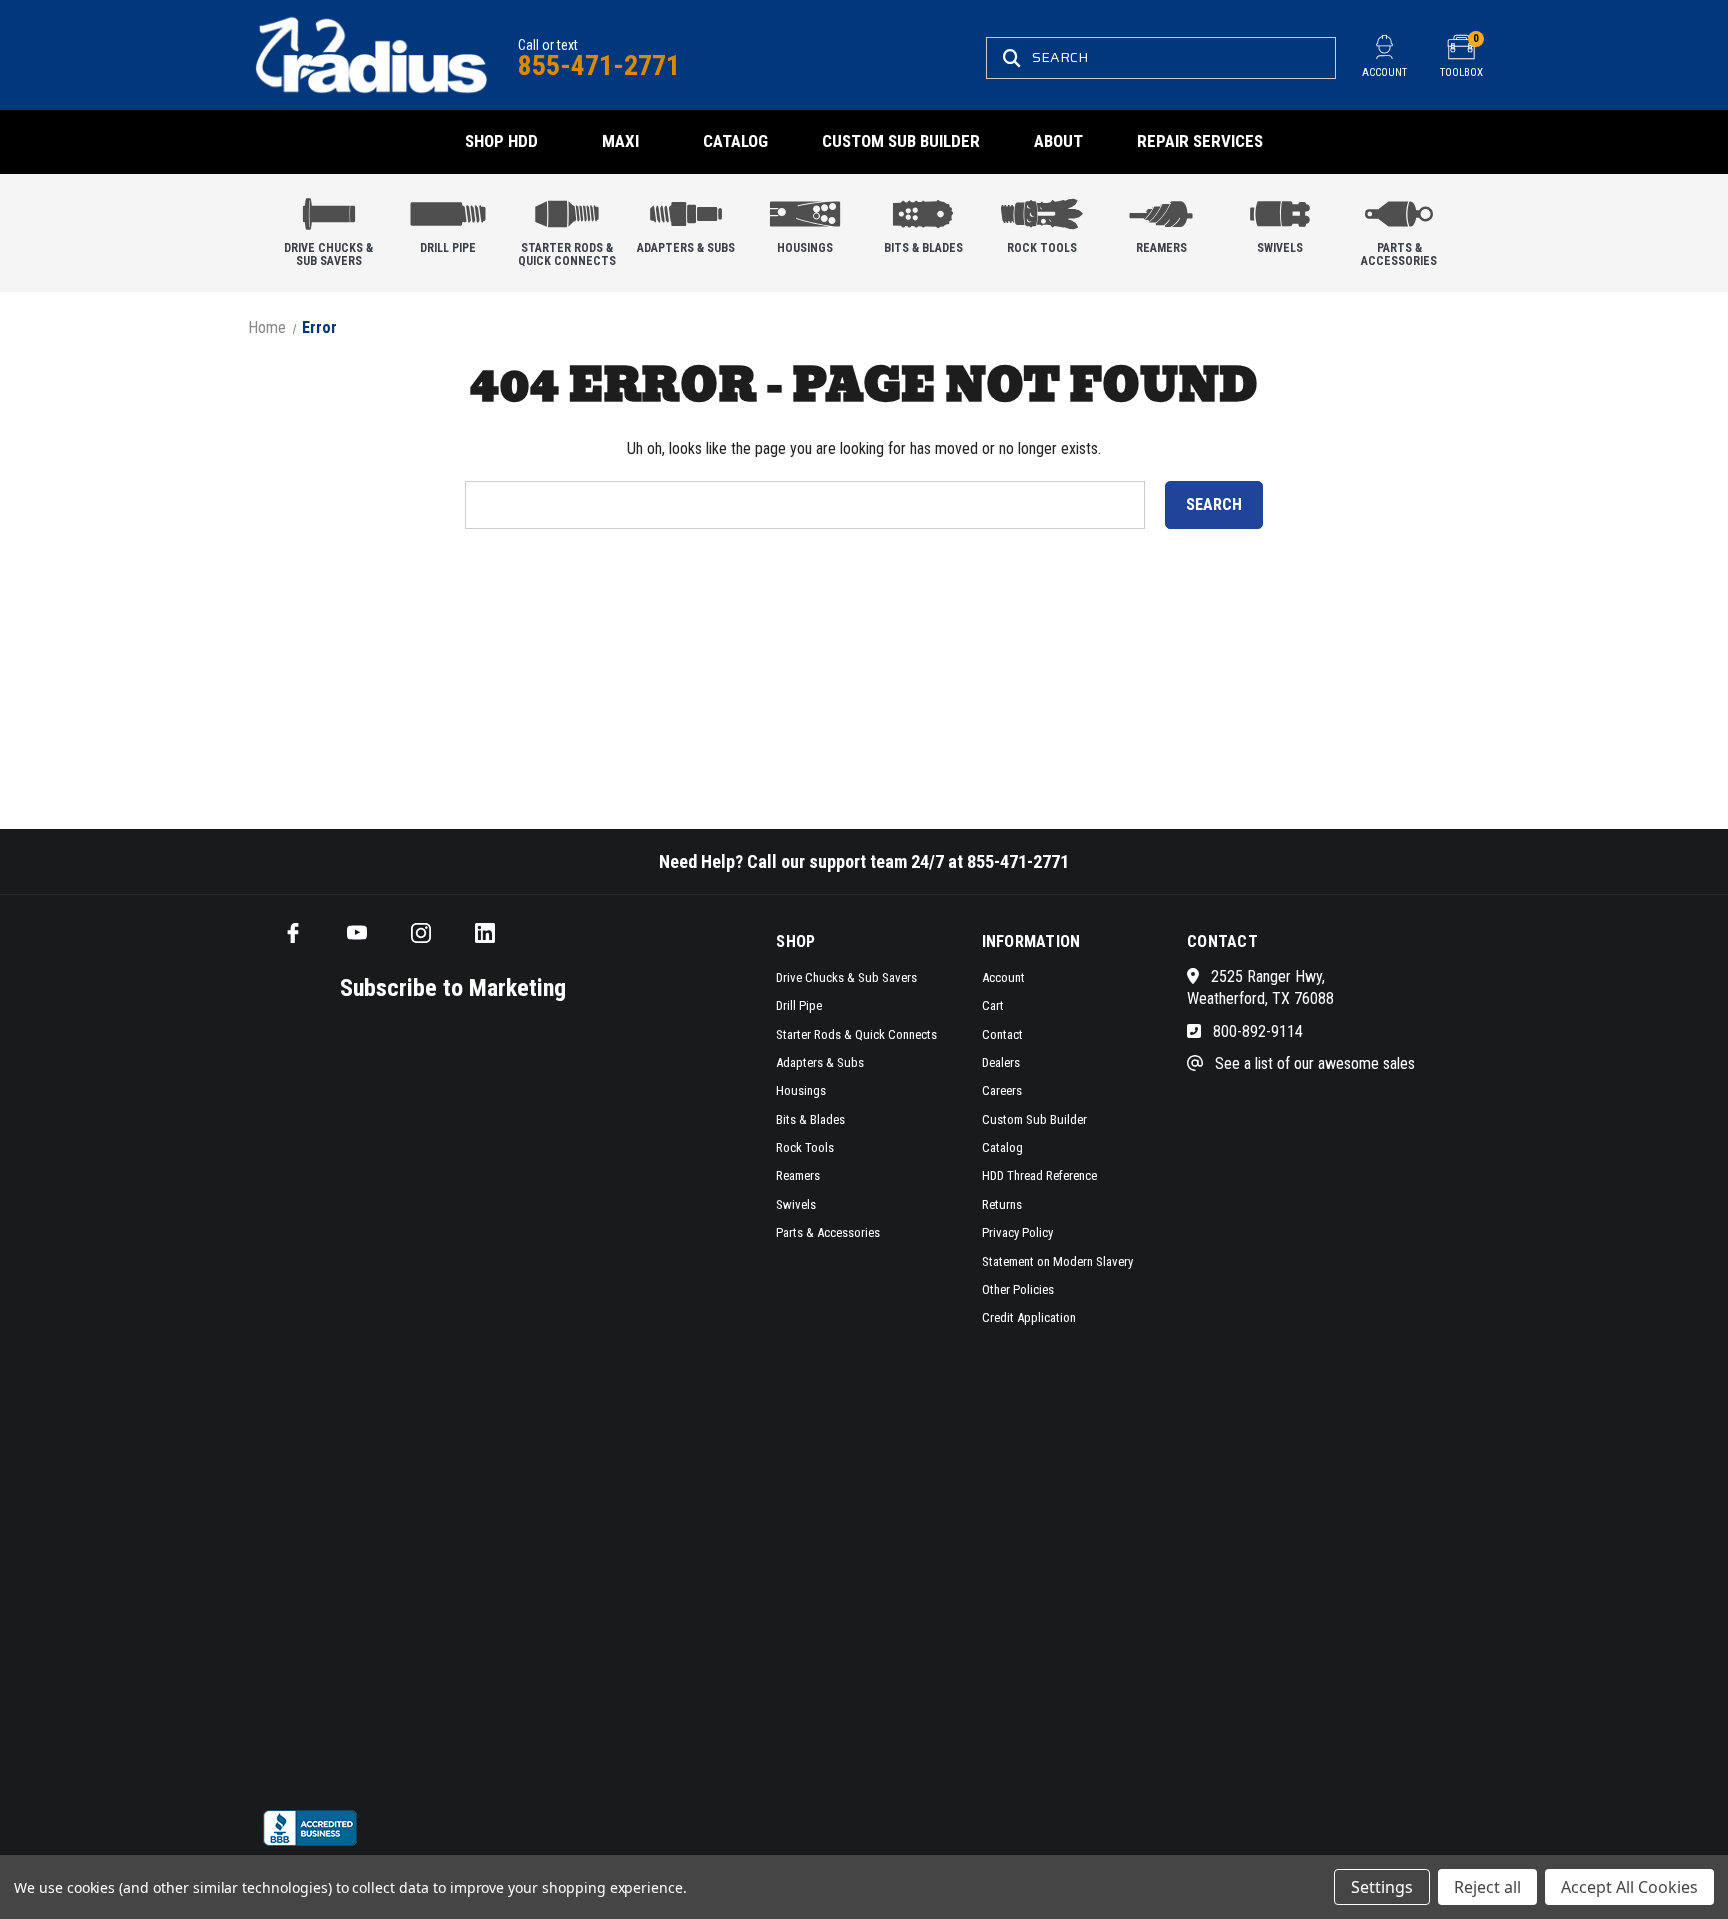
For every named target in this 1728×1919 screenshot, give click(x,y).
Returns (1002, 1204)
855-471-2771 (599, 65)
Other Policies (1018, 1289)
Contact (1002, 1034)
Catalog (735, 141)
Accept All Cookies (1629, 1887)
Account (1003, 977)
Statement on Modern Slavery (1057, 1261)
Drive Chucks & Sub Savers (328, 254)
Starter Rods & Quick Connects (567, 254)
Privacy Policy (1017, 1232)
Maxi (620, 141)
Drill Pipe (448, 248)
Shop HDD (501, 141)
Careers (1002, 1090)
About (1058, 141)
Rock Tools (1042, 248)
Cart (993, 1005)
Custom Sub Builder (901, 141)
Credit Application (1029, 1317)
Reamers (1161, 248)
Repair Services (1200, 141)
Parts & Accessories (1399, 254)
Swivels (1280, 248)
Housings (805, 248)
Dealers (1001, 1062)
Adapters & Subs (686, 248)
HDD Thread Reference (1039, 1175)
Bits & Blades (923, 248)
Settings (1382, 1887)
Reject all (1487, 1887)
